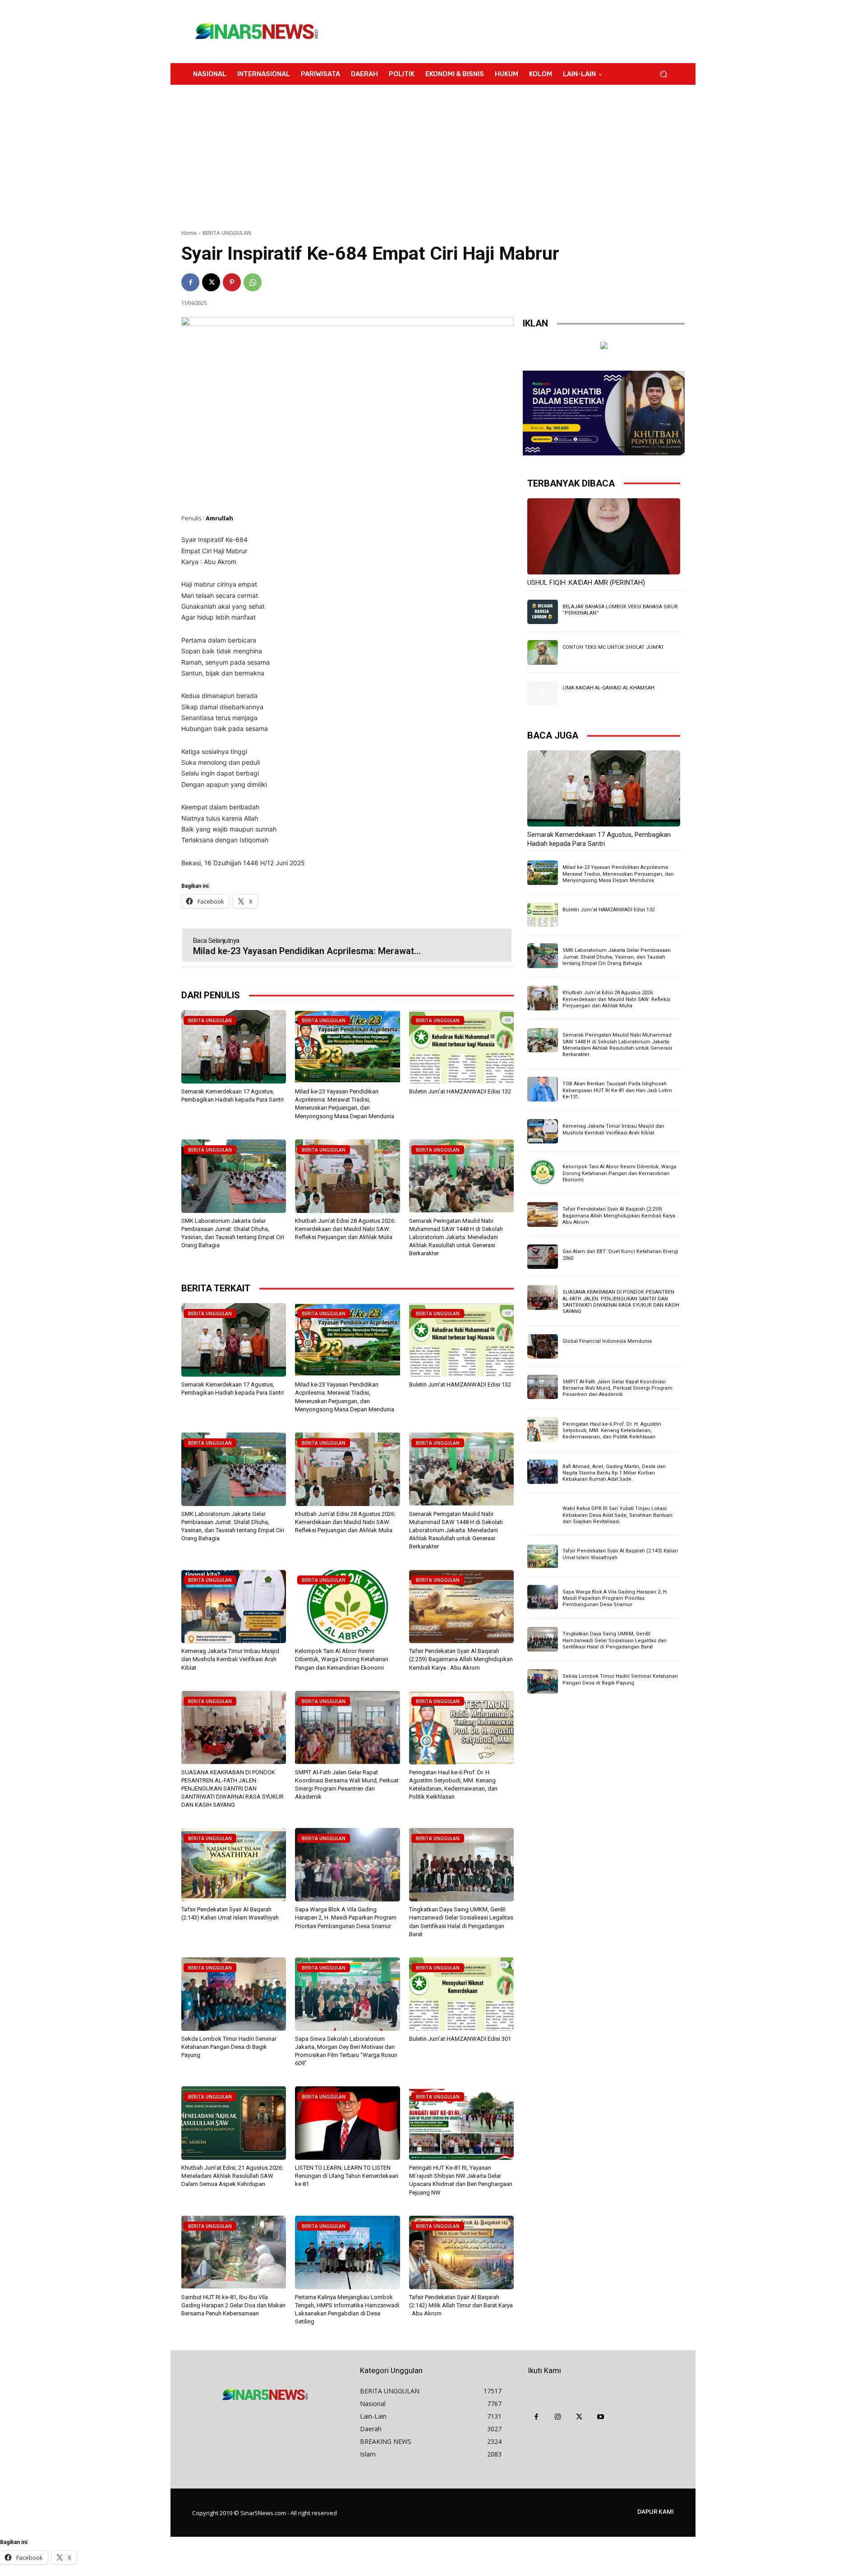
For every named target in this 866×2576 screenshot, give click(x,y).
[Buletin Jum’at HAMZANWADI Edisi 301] (461, 1994)
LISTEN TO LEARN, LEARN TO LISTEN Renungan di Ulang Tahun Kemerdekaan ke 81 (347, 2176)
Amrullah (219, 518)
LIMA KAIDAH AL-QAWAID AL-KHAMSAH (608, 688)
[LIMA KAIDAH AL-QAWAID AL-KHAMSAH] (543, 693)
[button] (663, 74)
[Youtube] (601, 2417)
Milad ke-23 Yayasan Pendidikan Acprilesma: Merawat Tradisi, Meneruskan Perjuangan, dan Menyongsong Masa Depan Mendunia (618, 874)
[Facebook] (190, 282)
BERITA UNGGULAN (227, 233)
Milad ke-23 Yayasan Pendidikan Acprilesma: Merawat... (307, 951)
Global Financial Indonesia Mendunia (607, 1341)
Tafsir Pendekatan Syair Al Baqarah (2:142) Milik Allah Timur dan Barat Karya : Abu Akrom (461, 2305)
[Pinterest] (232, 282)
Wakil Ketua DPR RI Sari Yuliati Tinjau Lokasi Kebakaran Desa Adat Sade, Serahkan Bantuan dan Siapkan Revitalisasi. (617, 1515)
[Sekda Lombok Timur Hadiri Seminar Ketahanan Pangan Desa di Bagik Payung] (234, 1994)
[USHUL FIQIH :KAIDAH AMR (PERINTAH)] (604, 536)
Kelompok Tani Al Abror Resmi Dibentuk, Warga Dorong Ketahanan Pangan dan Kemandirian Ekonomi (342, 1659)
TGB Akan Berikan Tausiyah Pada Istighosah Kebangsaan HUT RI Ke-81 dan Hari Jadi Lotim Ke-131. (617, 1090)
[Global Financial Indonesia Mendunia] (543, 1346)
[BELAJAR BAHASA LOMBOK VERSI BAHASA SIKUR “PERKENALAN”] (543, 612)
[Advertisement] (507, 32)
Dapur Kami (656, 2512)
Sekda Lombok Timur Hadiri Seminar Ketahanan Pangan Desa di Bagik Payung (229, 2047)
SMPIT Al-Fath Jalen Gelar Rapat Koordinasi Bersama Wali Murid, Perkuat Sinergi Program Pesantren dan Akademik (617, 1388)
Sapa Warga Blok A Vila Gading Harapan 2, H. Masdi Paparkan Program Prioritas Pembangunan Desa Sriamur (346, 1917)
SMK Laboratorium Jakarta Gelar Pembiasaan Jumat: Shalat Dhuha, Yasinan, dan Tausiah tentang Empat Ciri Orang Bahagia (617, 957)
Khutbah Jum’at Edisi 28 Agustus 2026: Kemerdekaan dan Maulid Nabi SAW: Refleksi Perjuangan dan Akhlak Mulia (345, 1229)
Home (189, 233)
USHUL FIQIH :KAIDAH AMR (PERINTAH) (586, 583)
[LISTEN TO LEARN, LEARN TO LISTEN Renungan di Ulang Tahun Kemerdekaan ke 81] (347, 2123)
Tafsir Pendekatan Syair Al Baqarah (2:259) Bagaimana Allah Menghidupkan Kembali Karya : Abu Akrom (461, 1659)
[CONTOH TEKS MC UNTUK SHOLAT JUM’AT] (543, 652)
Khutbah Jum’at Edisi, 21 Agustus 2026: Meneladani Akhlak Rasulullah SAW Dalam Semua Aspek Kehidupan (232, 2176)
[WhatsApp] (253, 282)
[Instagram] (558, 2417)
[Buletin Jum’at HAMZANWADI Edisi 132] (461, 1047)
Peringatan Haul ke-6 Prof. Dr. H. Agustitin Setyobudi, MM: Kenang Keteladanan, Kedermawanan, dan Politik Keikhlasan (612, 1431)
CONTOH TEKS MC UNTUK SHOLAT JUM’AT (613, 647)
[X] (211, 282)
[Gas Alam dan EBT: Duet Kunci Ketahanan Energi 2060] (543, 1257)
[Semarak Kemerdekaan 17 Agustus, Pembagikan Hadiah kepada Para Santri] (234, 1047)
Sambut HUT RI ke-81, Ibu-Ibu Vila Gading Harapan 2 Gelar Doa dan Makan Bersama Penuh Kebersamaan (233, 2305)
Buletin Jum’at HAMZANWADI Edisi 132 (460, 1091)
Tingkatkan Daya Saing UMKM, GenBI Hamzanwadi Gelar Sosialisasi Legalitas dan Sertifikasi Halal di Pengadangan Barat (615, 1640)
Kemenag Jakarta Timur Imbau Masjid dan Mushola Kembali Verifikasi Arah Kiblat (230, 1659)
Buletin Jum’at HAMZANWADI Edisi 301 (460, 2039)
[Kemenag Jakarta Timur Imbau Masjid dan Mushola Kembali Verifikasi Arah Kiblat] (234, 1607)
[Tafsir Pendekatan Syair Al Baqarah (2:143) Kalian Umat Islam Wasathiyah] (234, 1865)
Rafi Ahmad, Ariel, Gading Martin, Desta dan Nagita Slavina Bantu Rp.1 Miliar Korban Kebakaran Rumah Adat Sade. (614, 1473)
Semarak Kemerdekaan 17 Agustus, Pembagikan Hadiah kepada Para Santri (599, 839)
